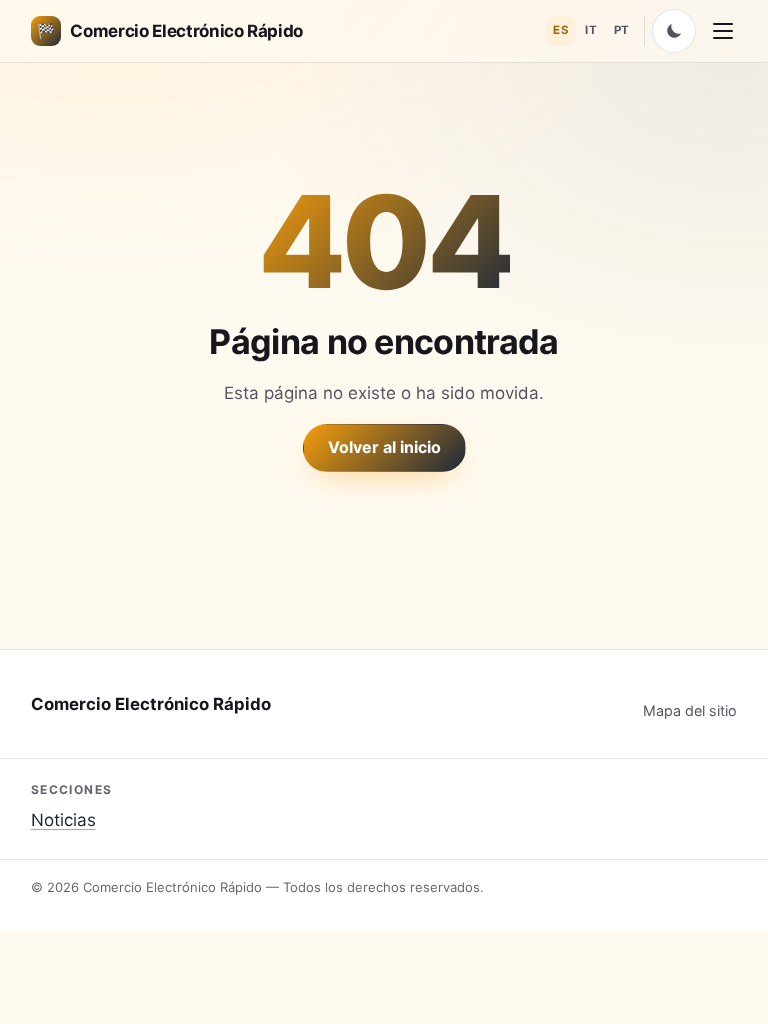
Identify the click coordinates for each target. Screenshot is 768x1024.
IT (591, 30)
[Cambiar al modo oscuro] (674, 31)
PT (622, 30)
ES (561, 30)
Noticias (63, 820)
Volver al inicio (384, 447)
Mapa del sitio (690, 710)
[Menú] (723, 31)
